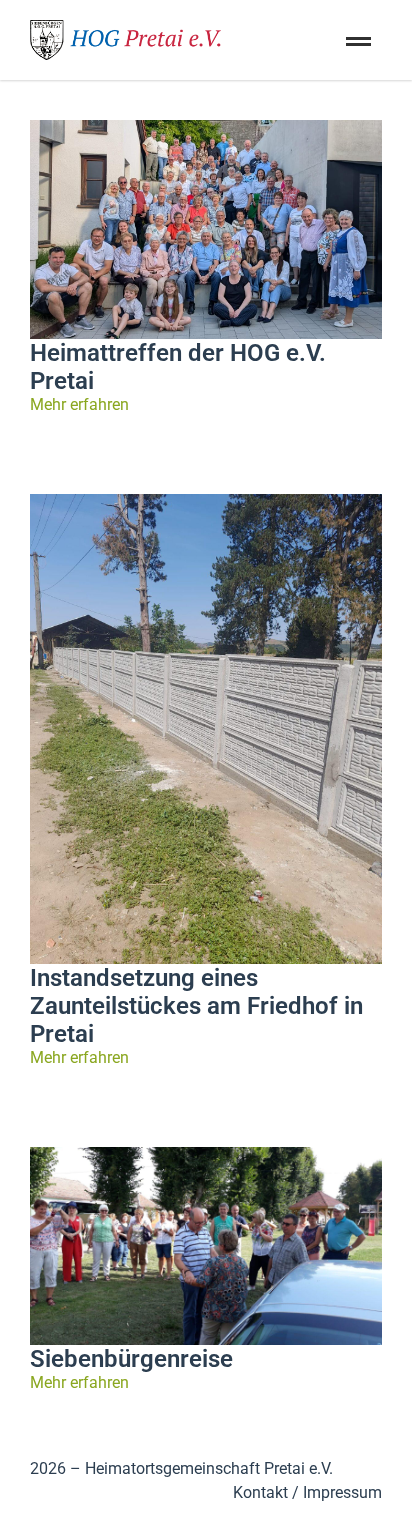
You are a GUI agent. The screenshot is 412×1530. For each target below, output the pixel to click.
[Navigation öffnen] (356, 65)
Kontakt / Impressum (307, 1492)
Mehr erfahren (79, 404)
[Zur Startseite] (130, 40)
